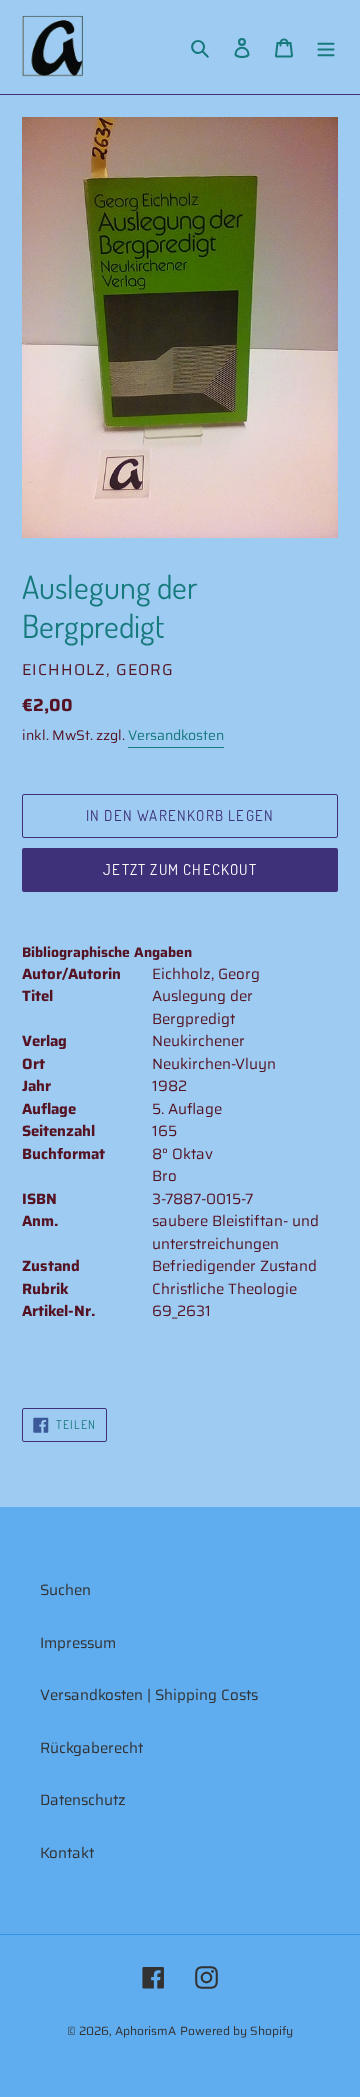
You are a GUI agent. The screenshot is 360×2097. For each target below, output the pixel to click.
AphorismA (145, 2030)
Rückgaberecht (91, 1748)
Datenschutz (83, 1800)
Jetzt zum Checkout (180, 869)
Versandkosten (176, 735)
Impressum (78, 1643)
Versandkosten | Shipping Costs (149, 1695)
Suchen (65, 1590)
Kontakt (67, 1853)
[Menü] (326, 47)
